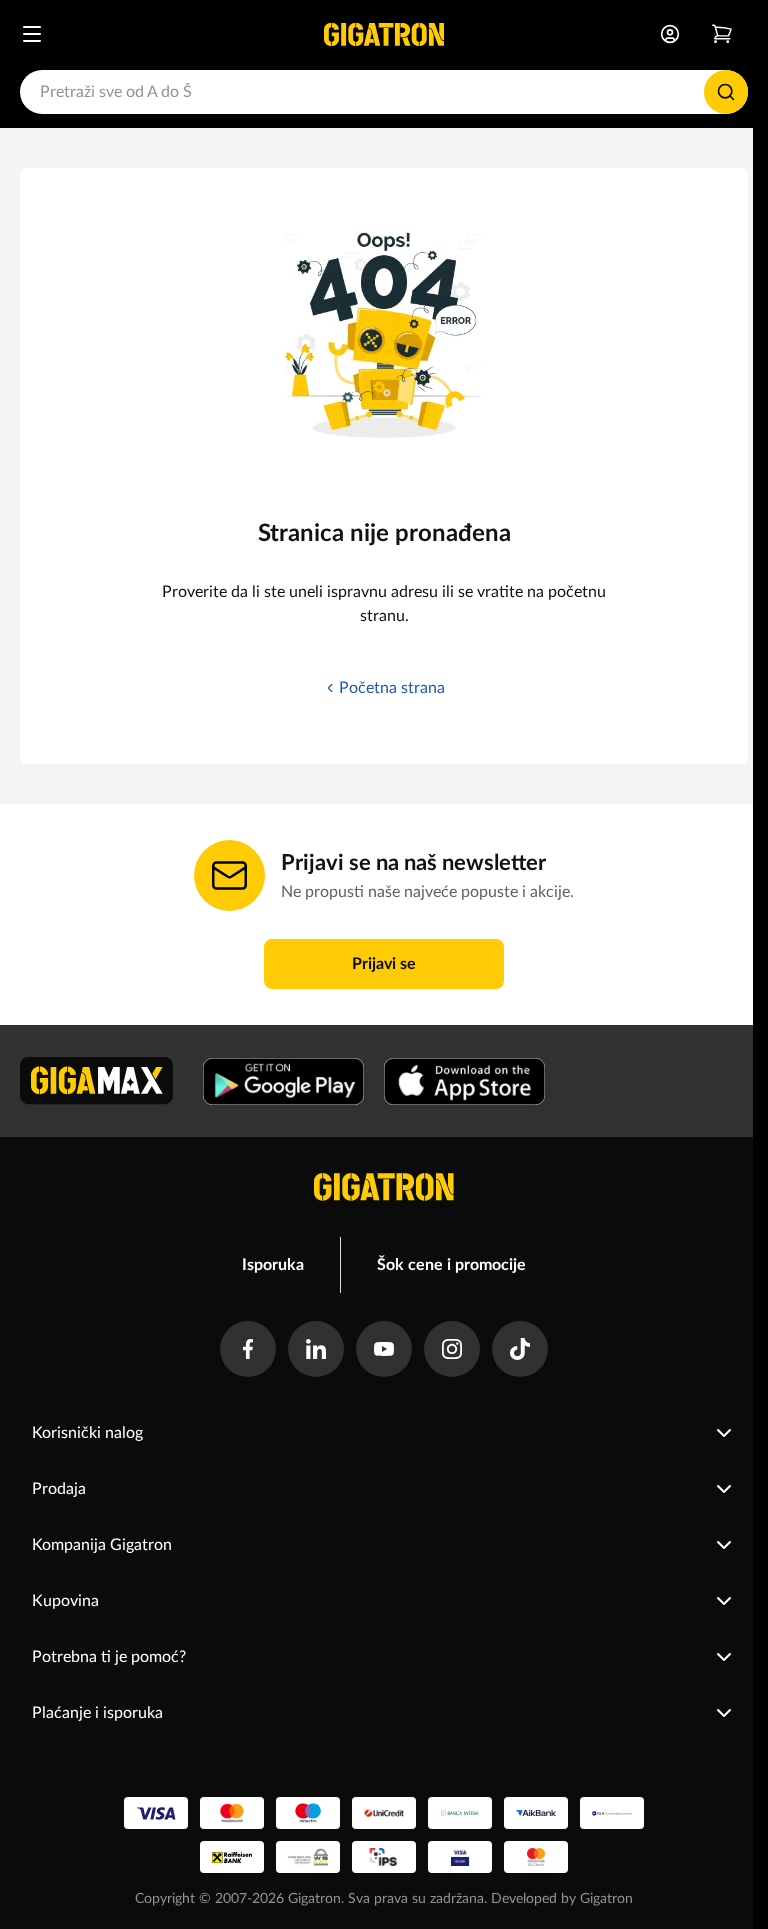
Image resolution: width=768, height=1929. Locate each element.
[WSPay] (308, 1857)
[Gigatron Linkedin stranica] (316, 1349)
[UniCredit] (384, 1813)
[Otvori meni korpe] (722, 34)
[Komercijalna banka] (612, 1813)
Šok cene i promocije (451, 1265)
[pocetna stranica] (384, 1187)
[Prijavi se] (670, 34)
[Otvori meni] (32, 34)
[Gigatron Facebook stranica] (248, 1349)
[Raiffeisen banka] (232, 1857)
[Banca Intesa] (460, 1813)
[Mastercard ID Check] (536, 1857)
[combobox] (384, 92)
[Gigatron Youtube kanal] (384, 1349)
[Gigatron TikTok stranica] (520, 1349)
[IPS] (384, 1857)
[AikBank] (536, 1813)
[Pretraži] (726, 92)
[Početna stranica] (384, 34)
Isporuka (273, 1265)
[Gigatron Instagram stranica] (452, 1349)
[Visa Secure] (460, 1857)
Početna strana (392, 688)
